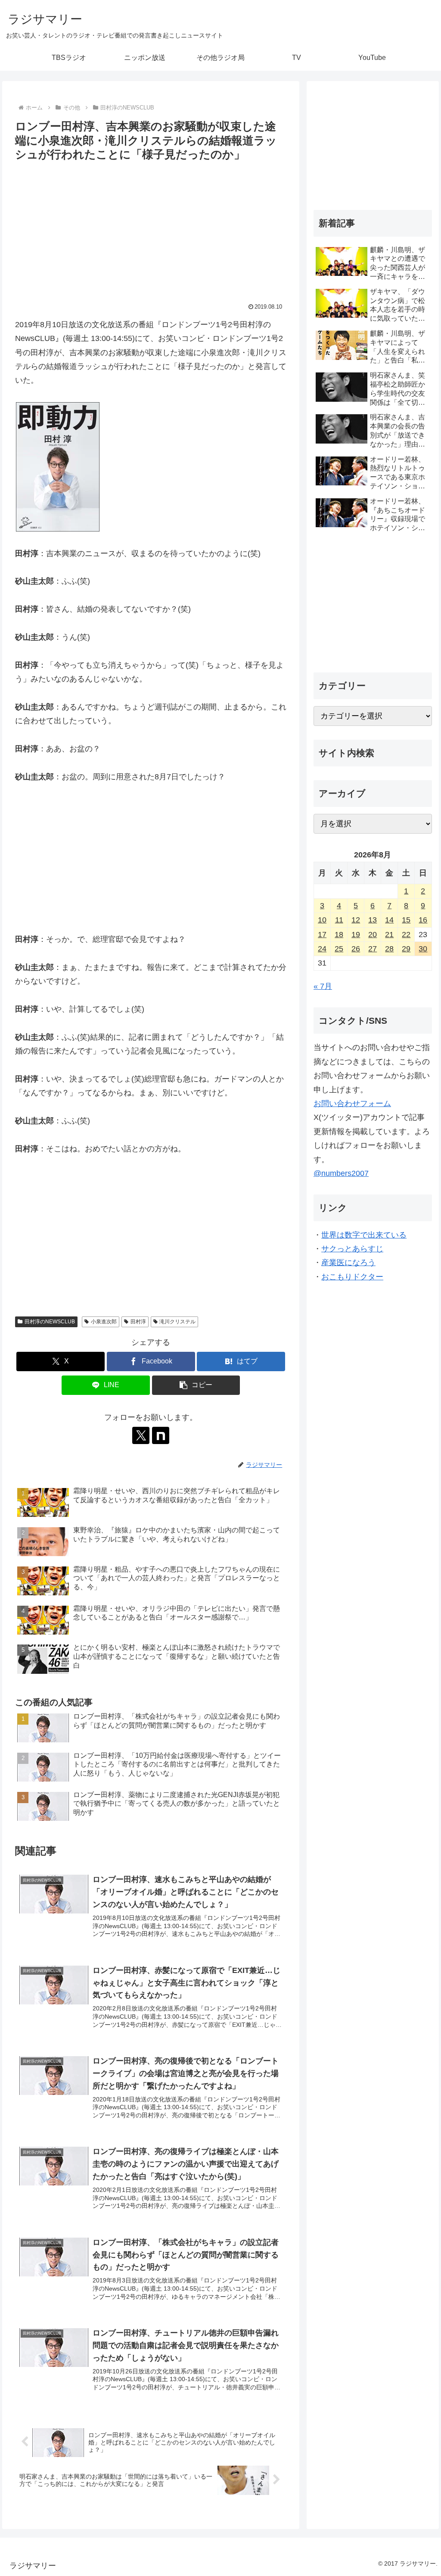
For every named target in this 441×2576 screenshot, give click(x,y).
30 (423, 949)
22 (406, 935)
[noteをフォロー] (161, 1435)
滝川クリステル (177, 1322)
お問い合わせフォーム (352, 1104)
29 (406, 949)
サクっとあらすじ (352, 1249)
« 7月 (323, 986)
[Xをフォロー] (141, 1435)
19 (356, 935)
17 (322, 935)
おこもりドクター (352, 1277)
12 (356, 920)
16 (423, 920)
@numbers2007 (341, 1173)
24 (322, 949)
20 (373, 935)
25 (339, 949)
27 (373, 949)
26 (356, 949)
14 (389, 920)
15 (406, 920)
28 (389, 949)
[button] (196, 1385)
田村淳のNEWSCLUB (50, 1322)
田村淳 (138, 1322)
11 (339, 920)
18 (339, 935)
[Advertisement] (151, 229)
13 (373, 920)
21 (389, 935)
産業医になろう (348, 1263)
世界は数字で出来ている (364, 1235)
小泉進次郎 (104, 1322)
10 (322, 920)
